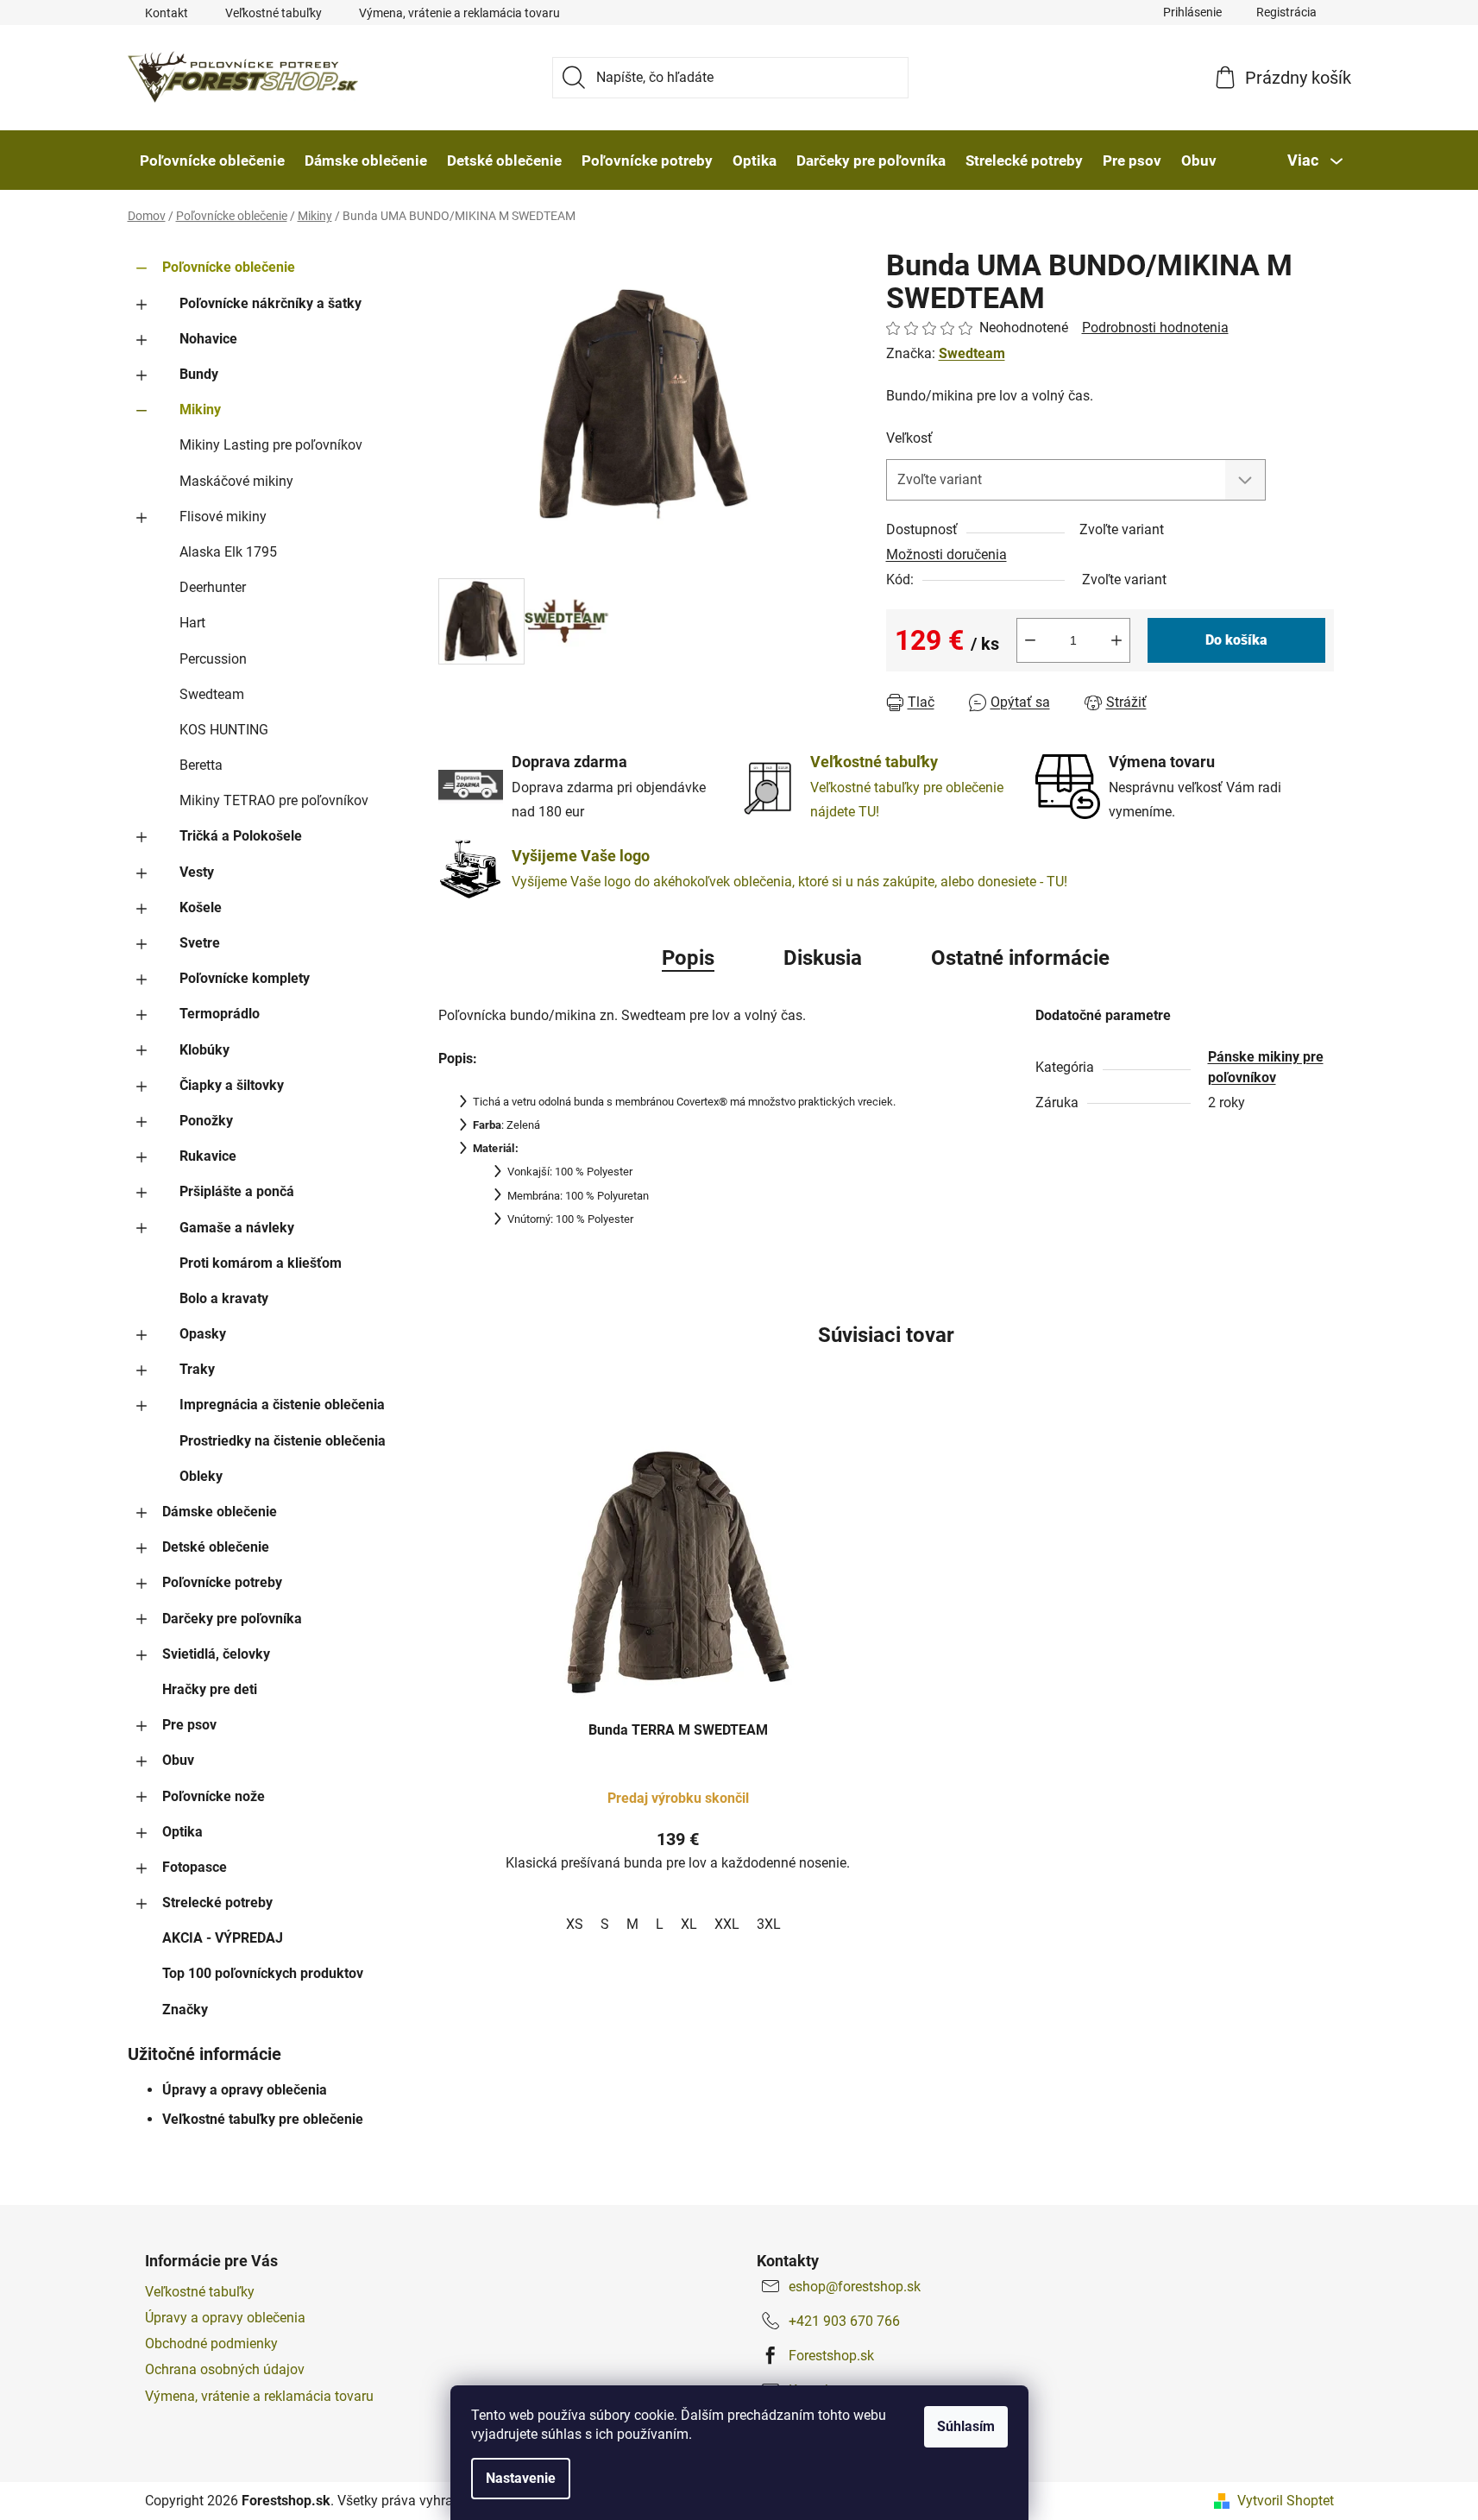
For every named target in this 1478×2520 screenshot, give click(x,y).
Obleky (201, 1476)
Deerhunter (213, 587)
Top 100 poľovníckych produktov (263, 1973)
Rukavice (208, 1156)
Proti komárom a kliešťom (261, 1263)
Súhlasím (966, 2426)
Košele (201, 907)
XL (689, 1924)
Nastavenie (521, 2478)
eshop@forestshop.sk (855, 2287)
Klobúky (204, 1050)
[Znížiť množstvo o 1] (1030, 640)
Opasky (203, 1334)
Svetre (200, 943)
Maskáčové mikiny (236, 481)
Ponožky (206, 1121)
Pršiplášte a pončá (237, 1191)
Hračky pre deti (210, 1689)
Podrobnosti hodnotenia (1155, 328)
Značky (185, 2010)
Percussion (213, 659)
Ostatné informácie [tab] (1020, 958)
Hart (192, 623)
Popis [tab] (688, 958)
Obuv (178, 1760)
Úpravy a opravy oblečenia (245, 2090)
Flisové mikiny (223, 517)
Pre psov (189, 1725)
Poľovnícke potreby (222, 1582)
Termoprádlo (220, 1014)
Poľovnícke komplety (245, 978)
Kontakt (167, 13)
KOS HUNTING (224, 730)
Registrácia (1286, 12)
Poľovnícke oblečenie (229, 267)
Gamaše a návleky (237, 1228)
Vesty (197, 872)
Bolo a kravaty (224, 1298)
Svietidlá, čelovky (216, 1654)
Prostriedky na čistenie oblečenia (283, 1441)
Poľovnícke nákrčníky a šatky (270, 303)
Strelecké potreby (217, 1903)
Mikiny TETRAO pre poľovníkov (274, 800)
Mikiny (200, 409)
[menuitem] (212, 161)
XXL (727, 1924)
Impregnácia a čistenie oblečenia (282, 1405)
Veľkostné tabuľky (274, 13)
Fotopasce (195, 1867)
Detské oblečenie (216, 1547)
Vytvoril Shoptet (1286, 2501)
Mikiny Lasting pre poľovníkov (271, 445)
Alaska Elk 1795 (228, 552)
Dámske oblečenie (220, 1512)
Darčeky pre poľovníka (232, 1619)
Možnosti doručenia (947, 554)
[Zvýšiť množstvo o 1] (1116, 640)
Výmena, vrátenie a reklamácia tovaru (459, 13)
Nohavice (208, 339)
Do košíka (1236, 640)
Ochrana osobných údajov (225, 2369)
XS (575, 1924)
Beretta (201, 765)
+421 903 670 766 (844, 2321)
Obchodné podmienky (211, 2344)
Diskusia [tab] (823, 958)
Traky (197, 1369)
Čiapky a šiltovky (232, 1085)
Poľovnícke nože (214, 1796)
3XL (769, 1924)
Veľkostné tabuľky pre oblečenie (263, 2119)
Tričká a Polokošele (241, 836)
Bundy (199, 374)
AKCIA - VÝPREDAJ (223, 1938)
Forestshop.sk (831, 2356)
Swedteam (212, 694)
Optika (182, 1832)
